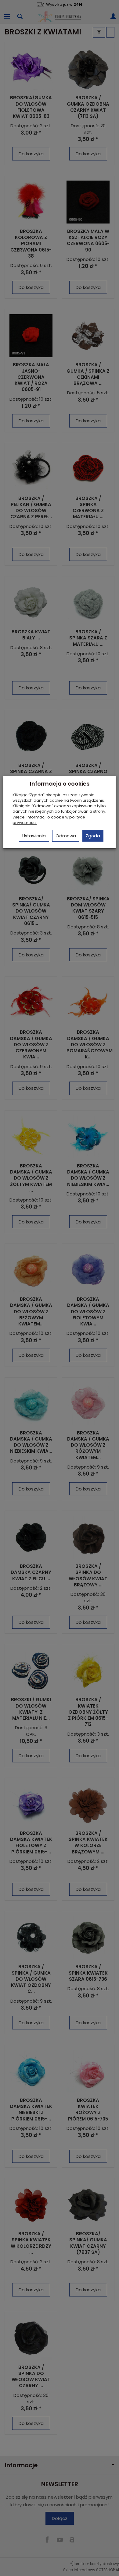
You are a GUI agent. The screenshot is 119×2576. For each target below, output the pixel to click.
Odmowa (66, 836)
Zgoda (93, 836)
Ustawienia (34, 836)
